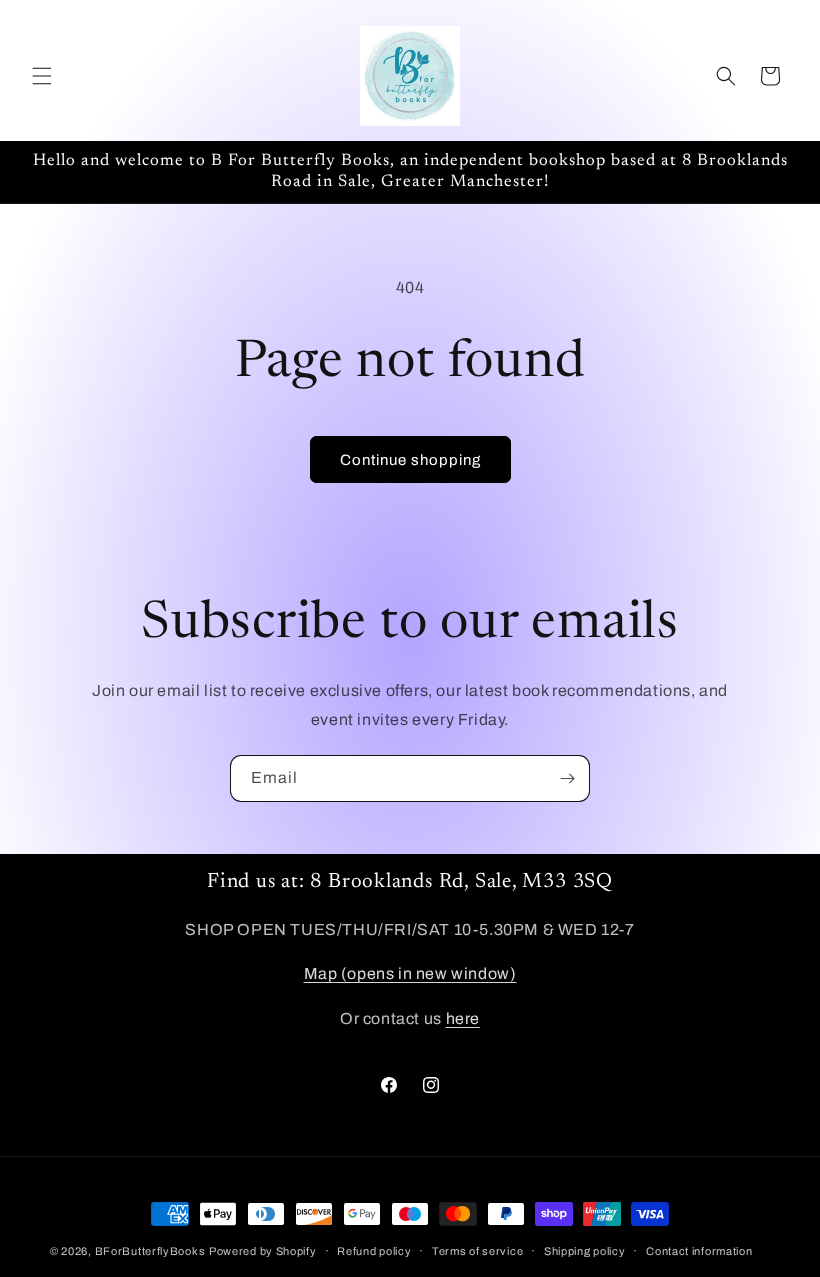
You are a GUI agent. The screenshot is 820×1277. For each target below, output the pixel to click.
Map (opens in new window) (410, 973)
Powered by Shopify (263, 1251)
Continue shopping (410, 460)
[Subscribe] (567, 778)
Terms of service (477, 1251)
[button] (42, 76)
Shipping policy (585, 1251)
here (463, 1018)
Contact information (699, 1251)
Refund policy (374, 1251)
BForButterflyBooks (150, 1251)
